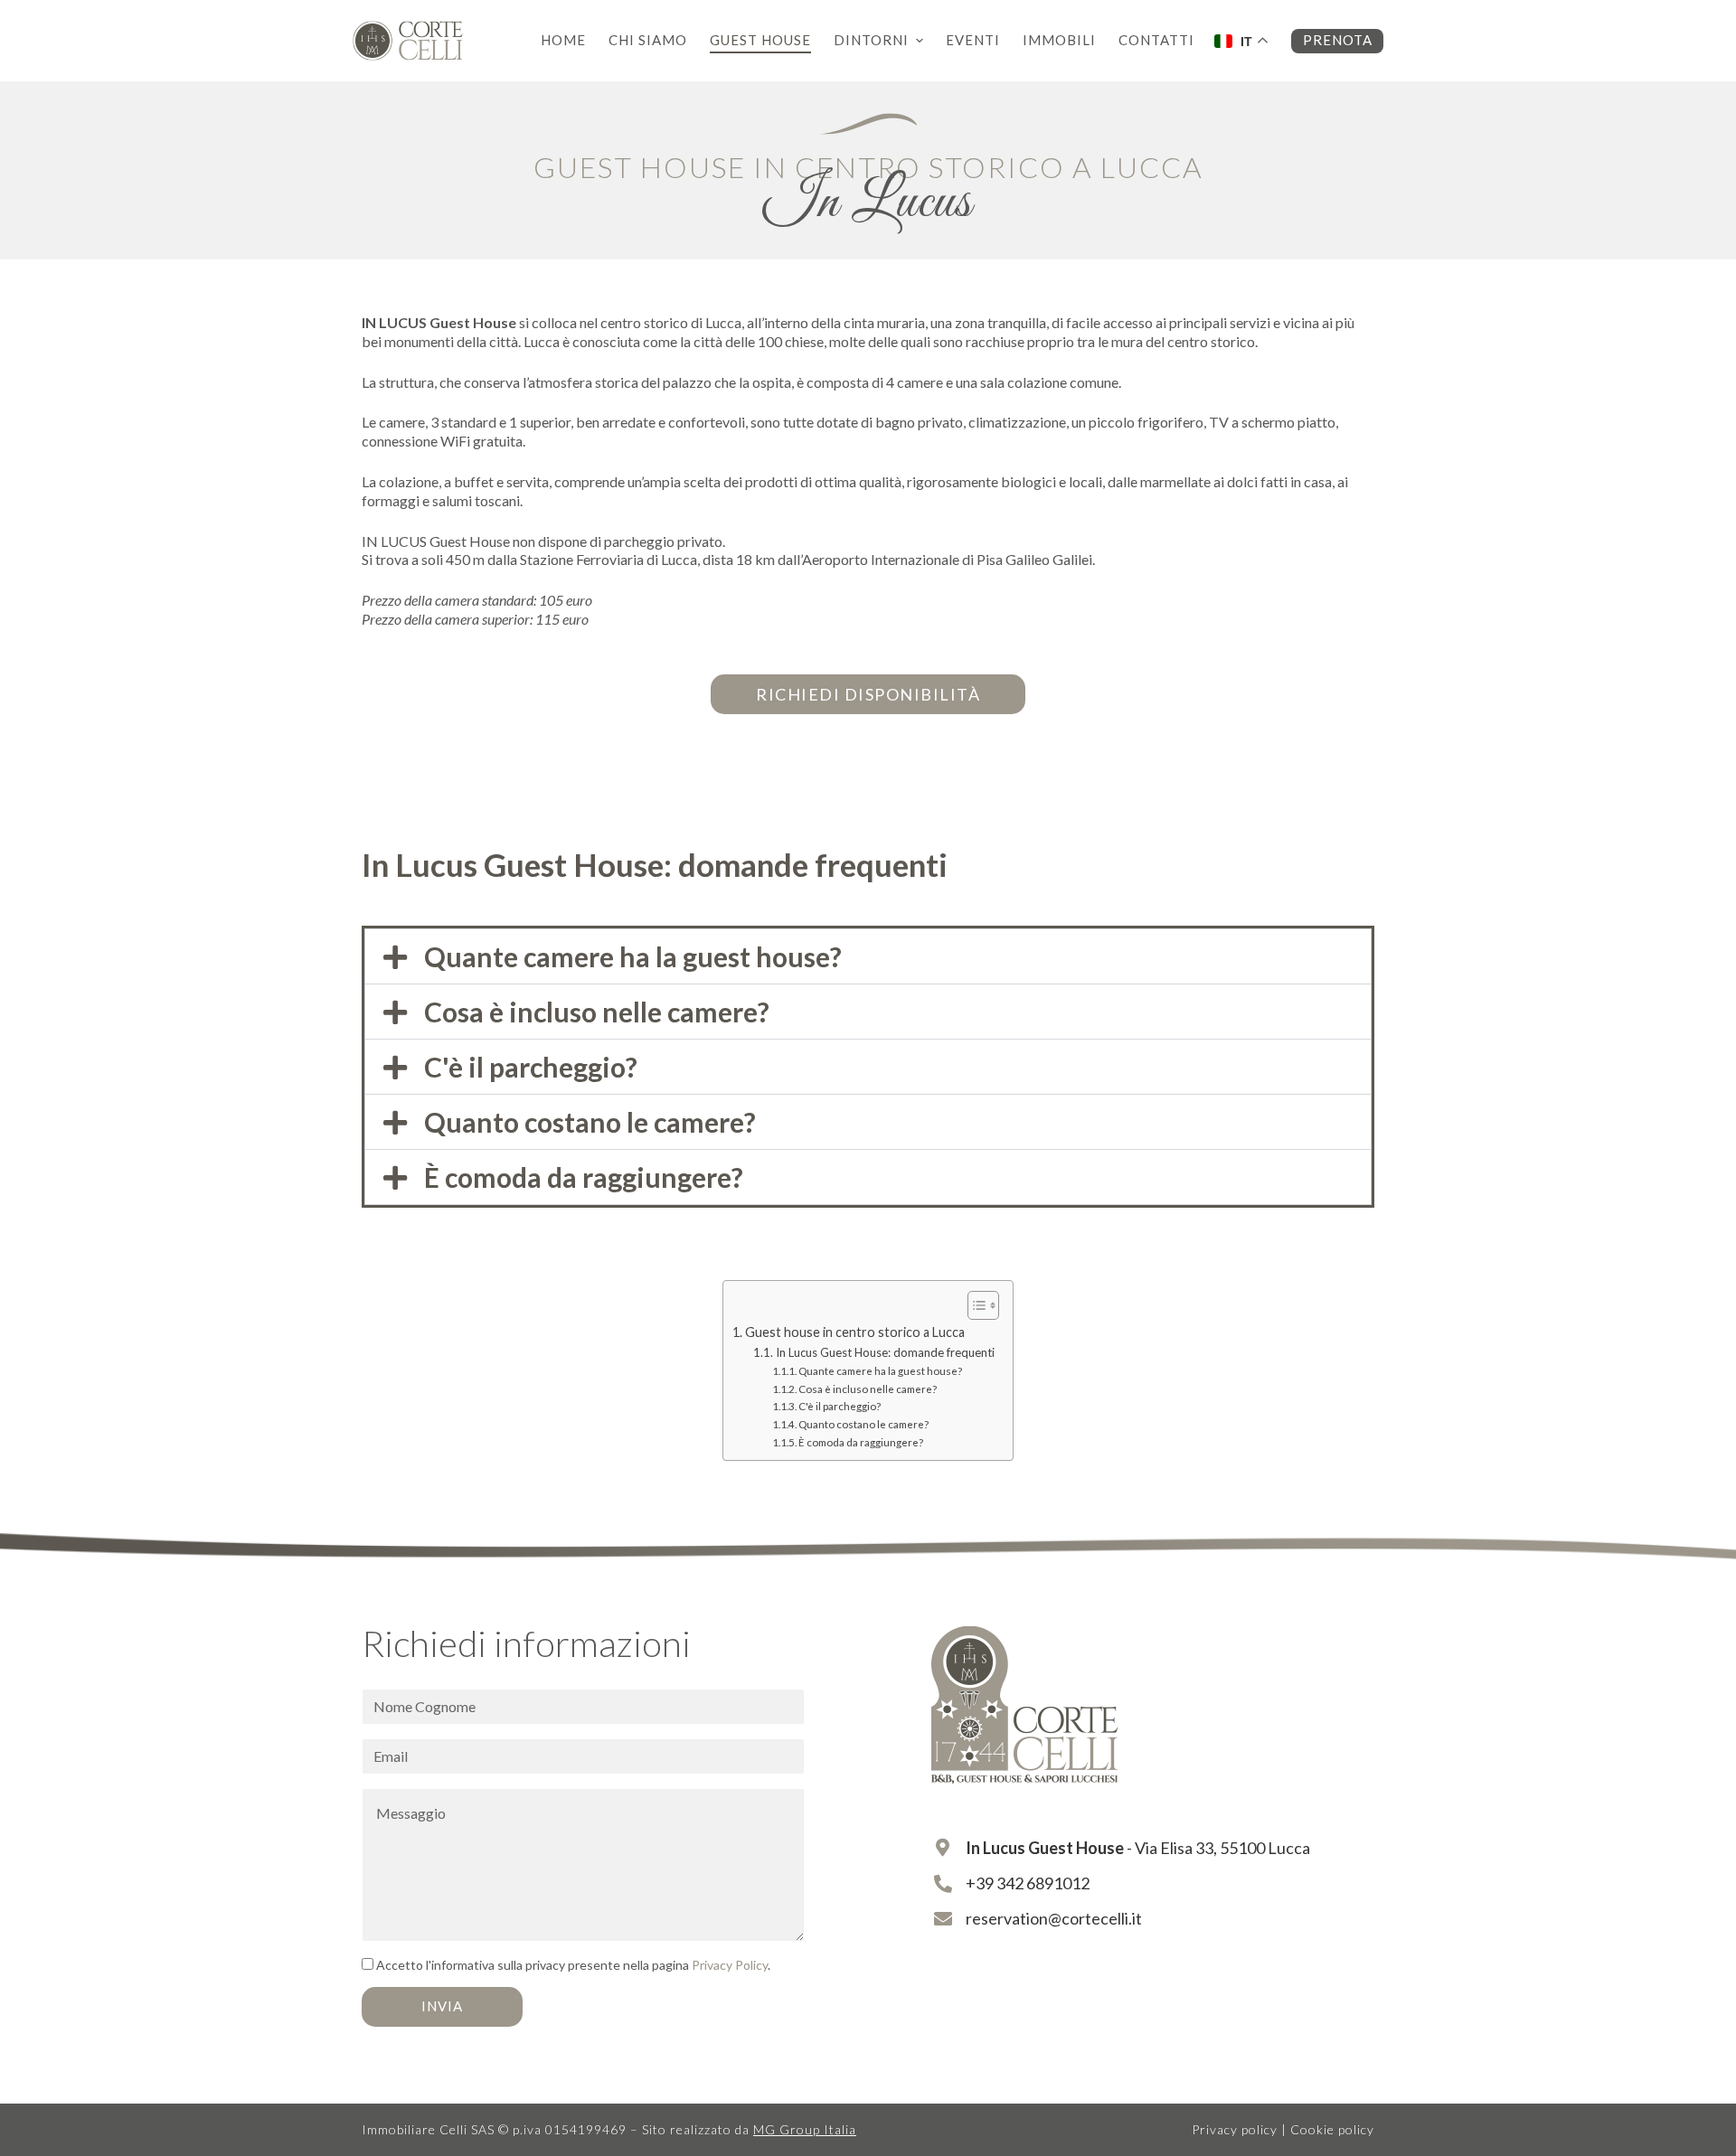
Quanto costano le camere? (590, 1122)
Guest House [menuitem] (760, 40)
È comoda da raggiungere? (584, 1177)
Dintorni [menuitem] (871, 40)
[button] (868, 956)
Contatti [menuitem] (1156, 40)
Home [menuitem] (563, 40)
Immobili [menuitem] (1059, 40)
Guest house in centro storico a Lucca (855, 1332)
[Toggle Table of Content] (974, 1305)
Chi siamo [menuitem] (648, 40)
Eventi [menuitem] (973, 40)
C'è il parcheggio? (531, 1067)
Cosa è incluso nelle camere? (597, 1012)
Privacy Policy (730, 1965)
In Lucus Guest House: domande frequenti (885, 1352)
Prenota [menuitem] (1338, 40)
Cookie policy (1332, 2129)
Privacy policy (1235, 2129)
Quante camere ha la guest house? (633, 956)
